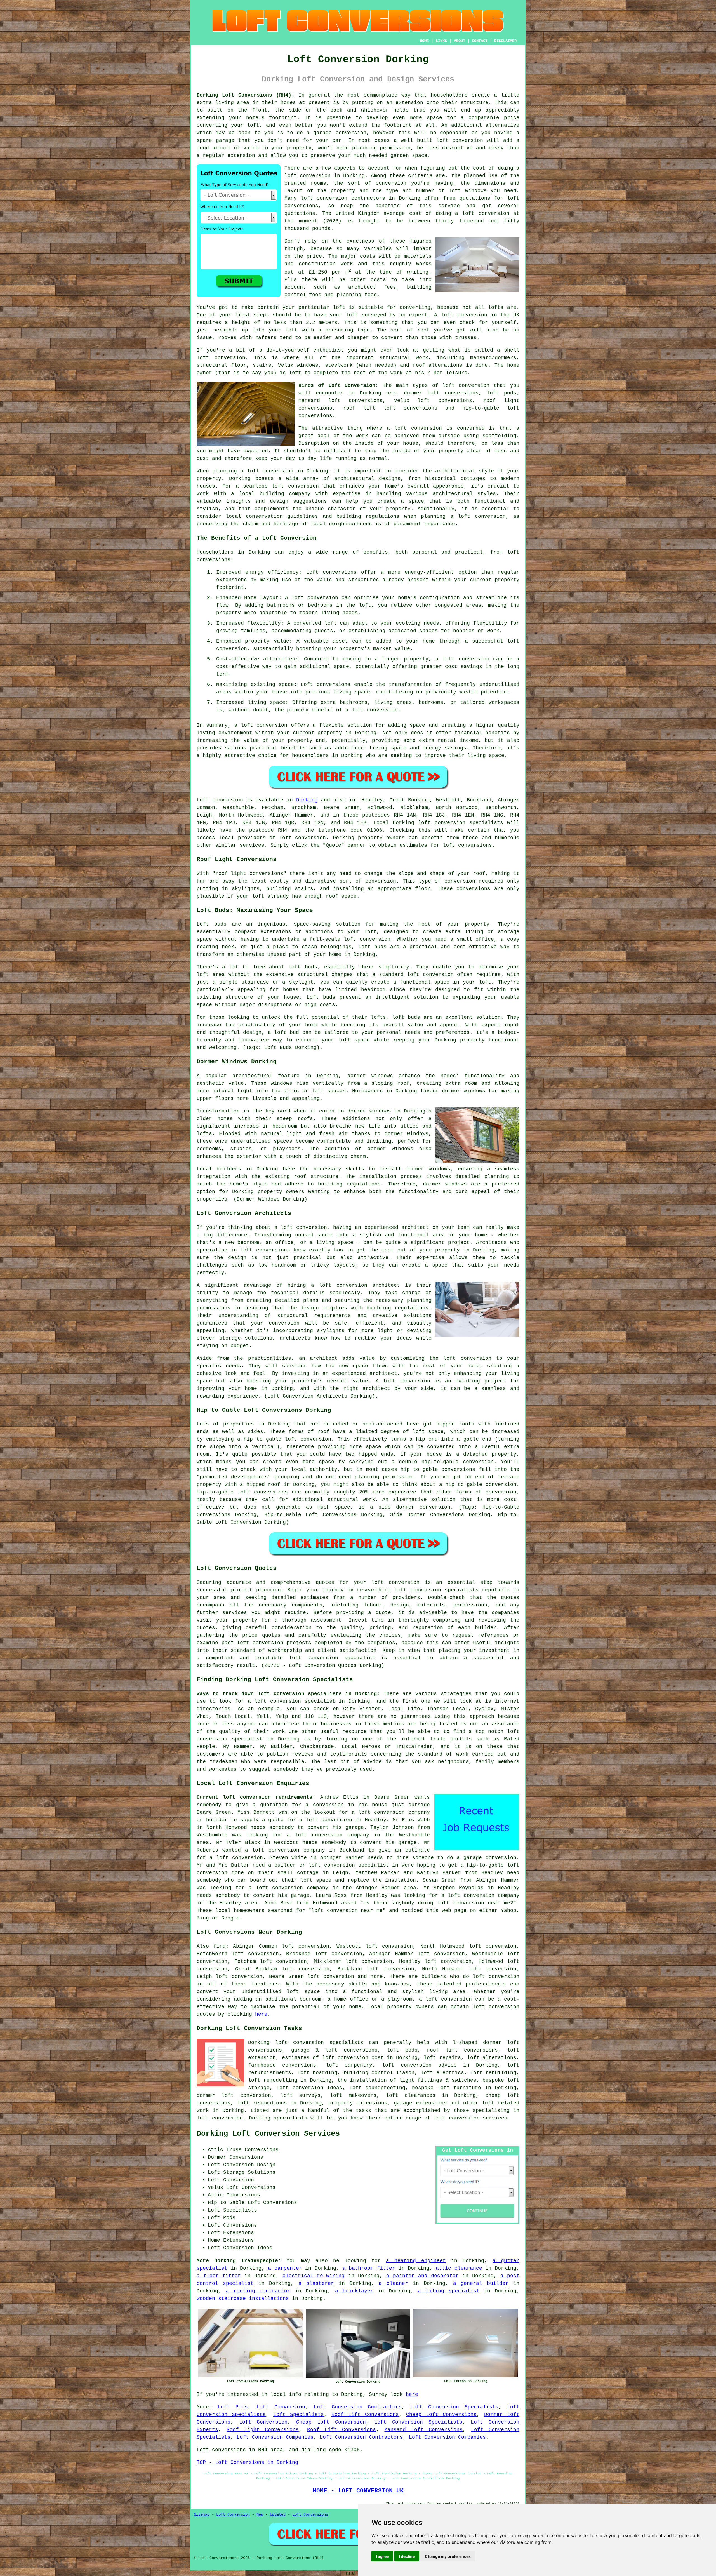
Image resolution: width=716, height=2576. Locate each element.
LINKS (441, 41)
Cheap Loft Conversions (441, 2415)
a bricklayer (354, 2291)
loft (352, 315)
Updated (278, 2514)
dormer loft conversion (234, 2095)
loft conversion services (470, 2118)
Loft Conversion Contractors (358, 2407)
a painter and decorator (422, 2276)
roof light (231, 874)
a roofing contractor (258, 2291)
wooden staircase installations (243, 2299)
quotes (325, 1582)
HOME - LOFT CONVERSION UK (358, 2491)
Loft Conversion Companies (275, 2437)
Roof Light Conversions (263, 2430)
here (261, 2014)
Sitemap (202, 2514)
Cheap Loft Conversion (331, 2422)
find (220, 1946)
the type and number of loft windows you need (444, 191)
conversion (435, 1507)
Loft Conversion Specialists (454, 2407)
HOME (424, 41)
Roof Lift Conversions (365, 2415)
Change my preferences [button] (448, 2556)
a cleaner (393, 2283)
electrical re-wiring (314, 2276)
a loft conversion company (328, 1835)
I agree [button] (382, 2556)
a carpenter (285, 2268)
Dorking (307, 800)
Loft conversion (220, 800)
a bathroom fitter (369, 2268)
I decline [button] (407, 2556)
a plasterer (316, 2283)
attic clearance (459, 2268)
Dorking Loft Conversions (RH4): (246, 95)
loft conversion (264, 725)
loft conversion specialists (319, 2043)
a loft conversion (267, 471)
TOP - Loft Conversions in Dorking (247, 2462)
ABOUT (460, 41)
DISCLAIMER (505, 41)
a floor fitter (219, 2276)
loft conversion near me (474, 1903)
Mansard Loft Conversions (423, 2430)
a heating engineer (416, 2261)
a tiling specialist (449, 2291)
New (260, 2514)
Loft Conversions (310, 2514)
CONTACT (480, 41)
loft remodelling (273, 2080)
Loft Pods (233, 2407)
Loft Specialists (299, 2415)
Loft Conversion (281, 2407)
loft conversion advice (419, 2065)
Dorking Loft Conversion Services (268, 2134)
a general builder (481, 2283)
